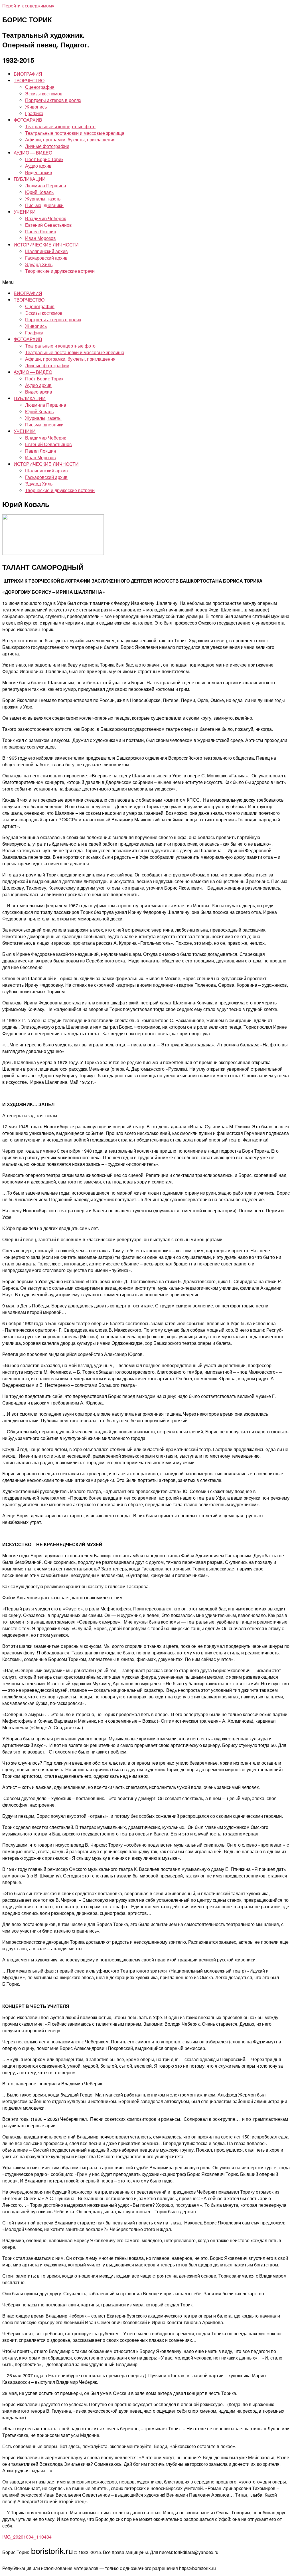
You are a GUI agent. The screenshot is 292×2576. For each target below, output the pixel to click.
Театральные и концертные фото (60, 126)
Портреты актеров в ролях (53, 100)
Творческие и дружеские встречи (60, 271)
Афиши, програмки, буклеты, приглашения (70, 140)
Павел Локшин (41, 231)
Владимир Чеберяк (45, 218)
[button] (146, 282)
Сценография (40, 87)
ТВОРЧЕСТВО (29, 80)
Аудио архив (38, 166)
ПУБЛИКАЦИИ (30, 179)
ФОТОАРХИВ (28, 120)
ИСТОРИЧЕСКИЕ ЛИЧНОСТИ (46, 245)
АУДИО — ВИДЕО (33, 153)
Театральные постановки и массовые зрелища (75, 133)
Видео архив (39, 172)
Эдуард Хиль (39, 264)
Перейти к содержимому (28, 6)
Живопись (36, 107)
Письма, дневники (44, 205)
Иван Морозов (40, 238)
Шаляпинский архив (46, 251)
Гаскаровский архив (46, 258)
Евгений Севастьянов (48, 225)
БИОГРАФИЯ (28, 74)
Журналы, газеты (43, 199)
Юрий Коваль (39, 192)
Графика (34, 113)
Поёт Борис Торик (44, 159)
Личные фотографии (47, 146)
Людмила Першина (46, 185)
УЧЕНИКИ (25, 212)
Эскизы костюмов (44, 94)
